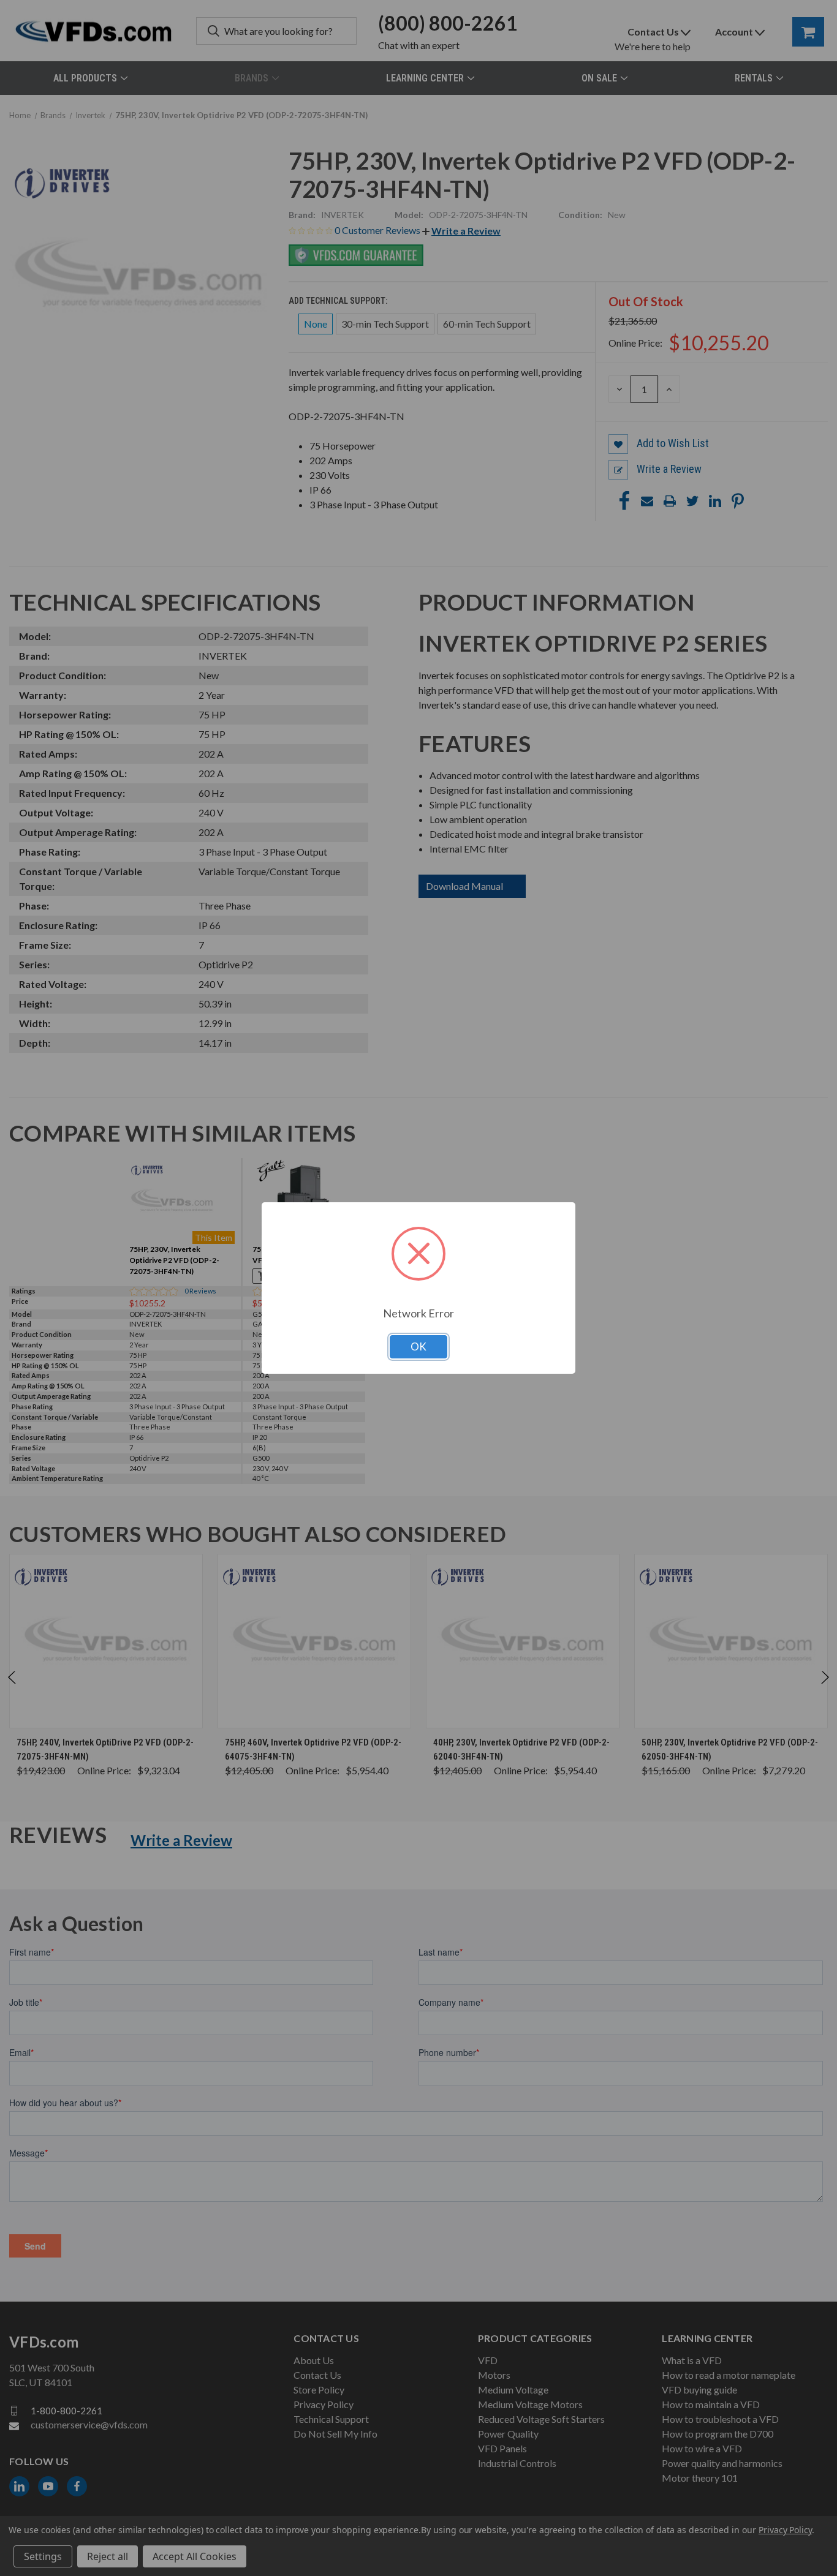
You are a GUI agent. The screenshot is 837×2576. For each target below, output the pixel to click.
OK (418, 1346)
